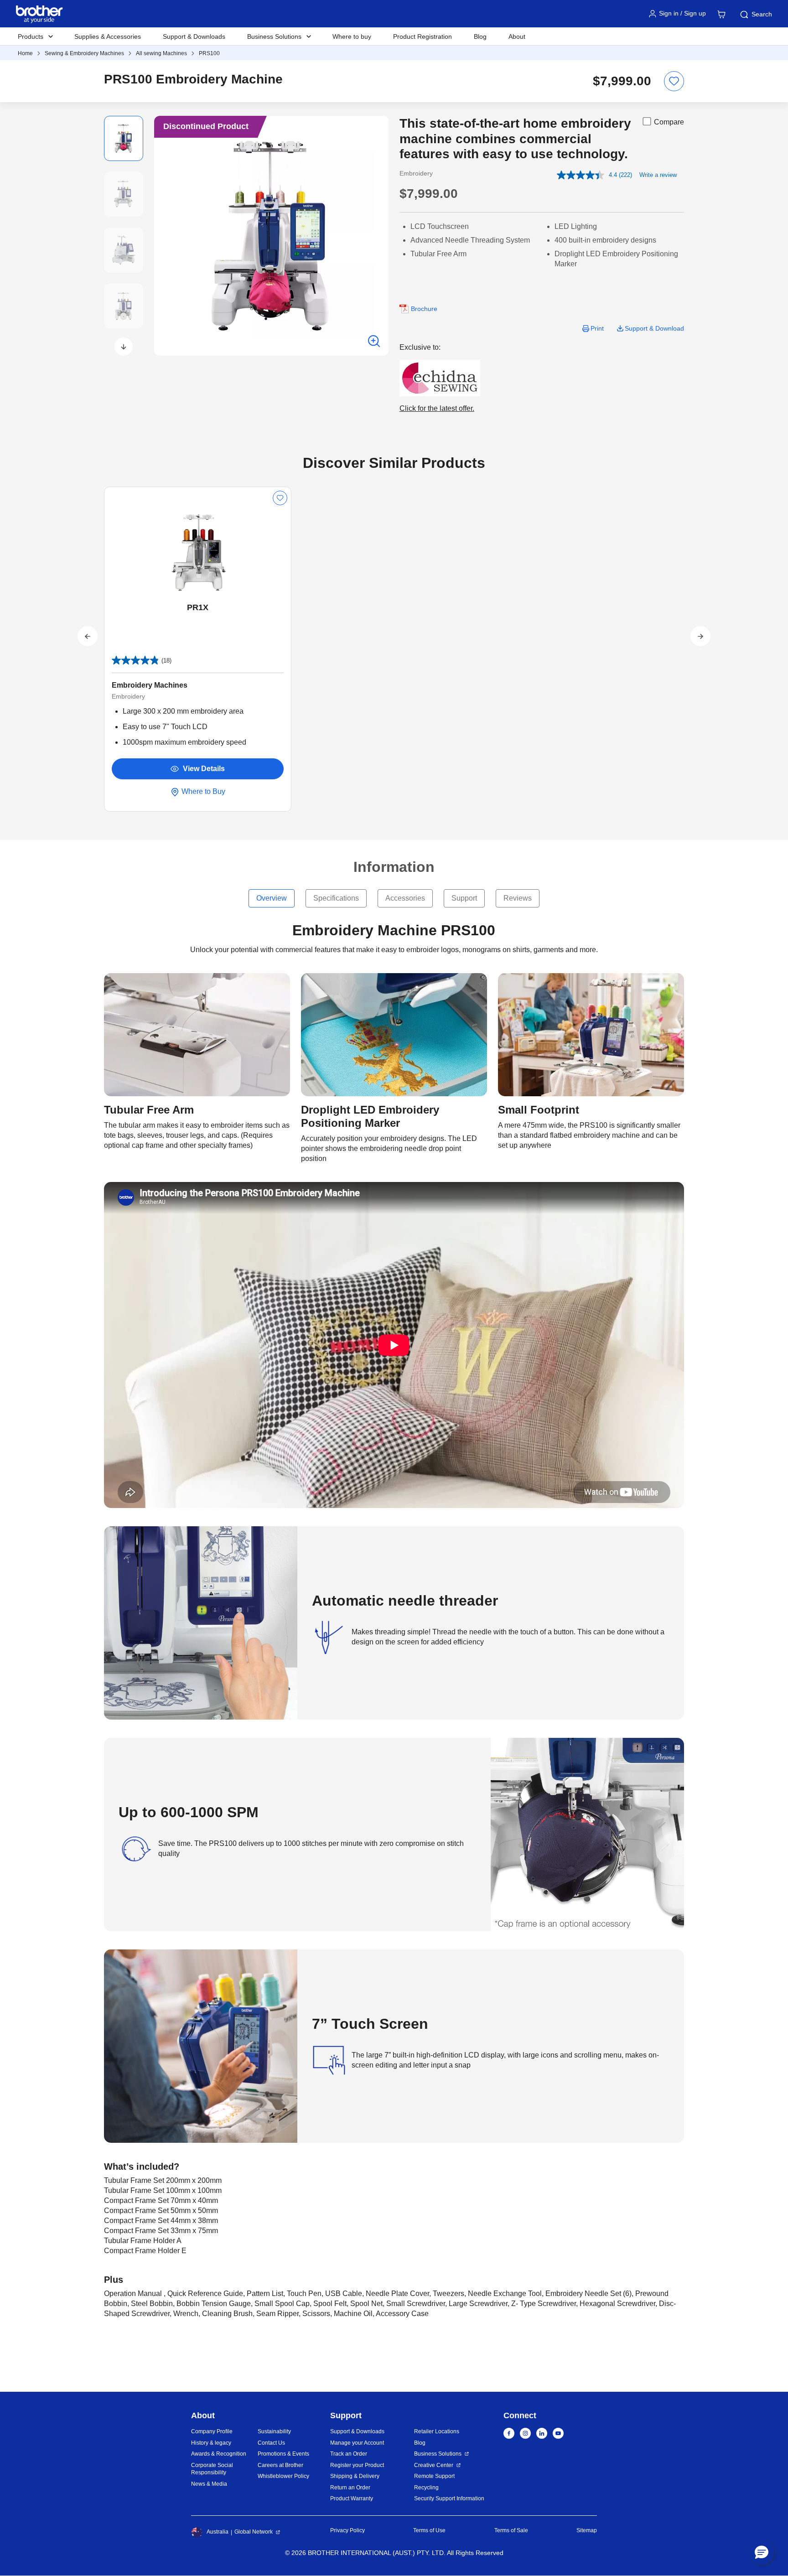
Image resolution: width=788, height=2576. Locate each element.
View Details (204, 769)
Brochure (424, 309)
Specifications (336, 898)
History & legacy (211, 2443)
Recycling (426, 2488)
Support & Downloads (194, 36)
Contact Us (271, 2443)
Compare (669, 122)
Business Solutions (438, 2454)
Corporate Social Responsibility (212, 2469)
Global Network (254, 2532)
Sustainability (274, 2431)
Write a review (658, 175)
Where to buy (352, 36)
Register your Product (357, 2465)
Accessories (405, 898)
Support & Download (654, 328)
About (517, 36)
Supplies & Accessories (108, 36)
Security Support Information (449, 2498)
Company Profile (212, 2431)
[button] (124, 347)
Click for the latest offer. (437, 408)
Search (762, 14)
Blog (480, 36)
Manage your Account (357, 2443)
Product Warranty (352, 2498)
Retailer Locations (437, 2431)
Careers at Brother (280, 2465)
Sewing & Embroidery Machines (84, 53)
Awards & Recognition (219, 2454)
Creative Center (434, 2465)
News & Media (209, 2484)
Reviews (518, 898)
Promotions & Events (283, 2454)
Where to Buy (202, 791)
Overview (272, 898)
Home (25, 53)
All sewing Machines (161, 53)
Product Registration (423, 36)
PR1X (198, 607)
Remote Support (434, 2476)
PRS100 (209, 53)
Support (464, 898)
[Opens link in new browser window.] (440, 377)
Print (597, 328)
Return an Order (350, 2488)
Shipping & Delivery (355, 2476)
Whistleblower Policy (283, 2476)
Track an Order (349, 2454)
